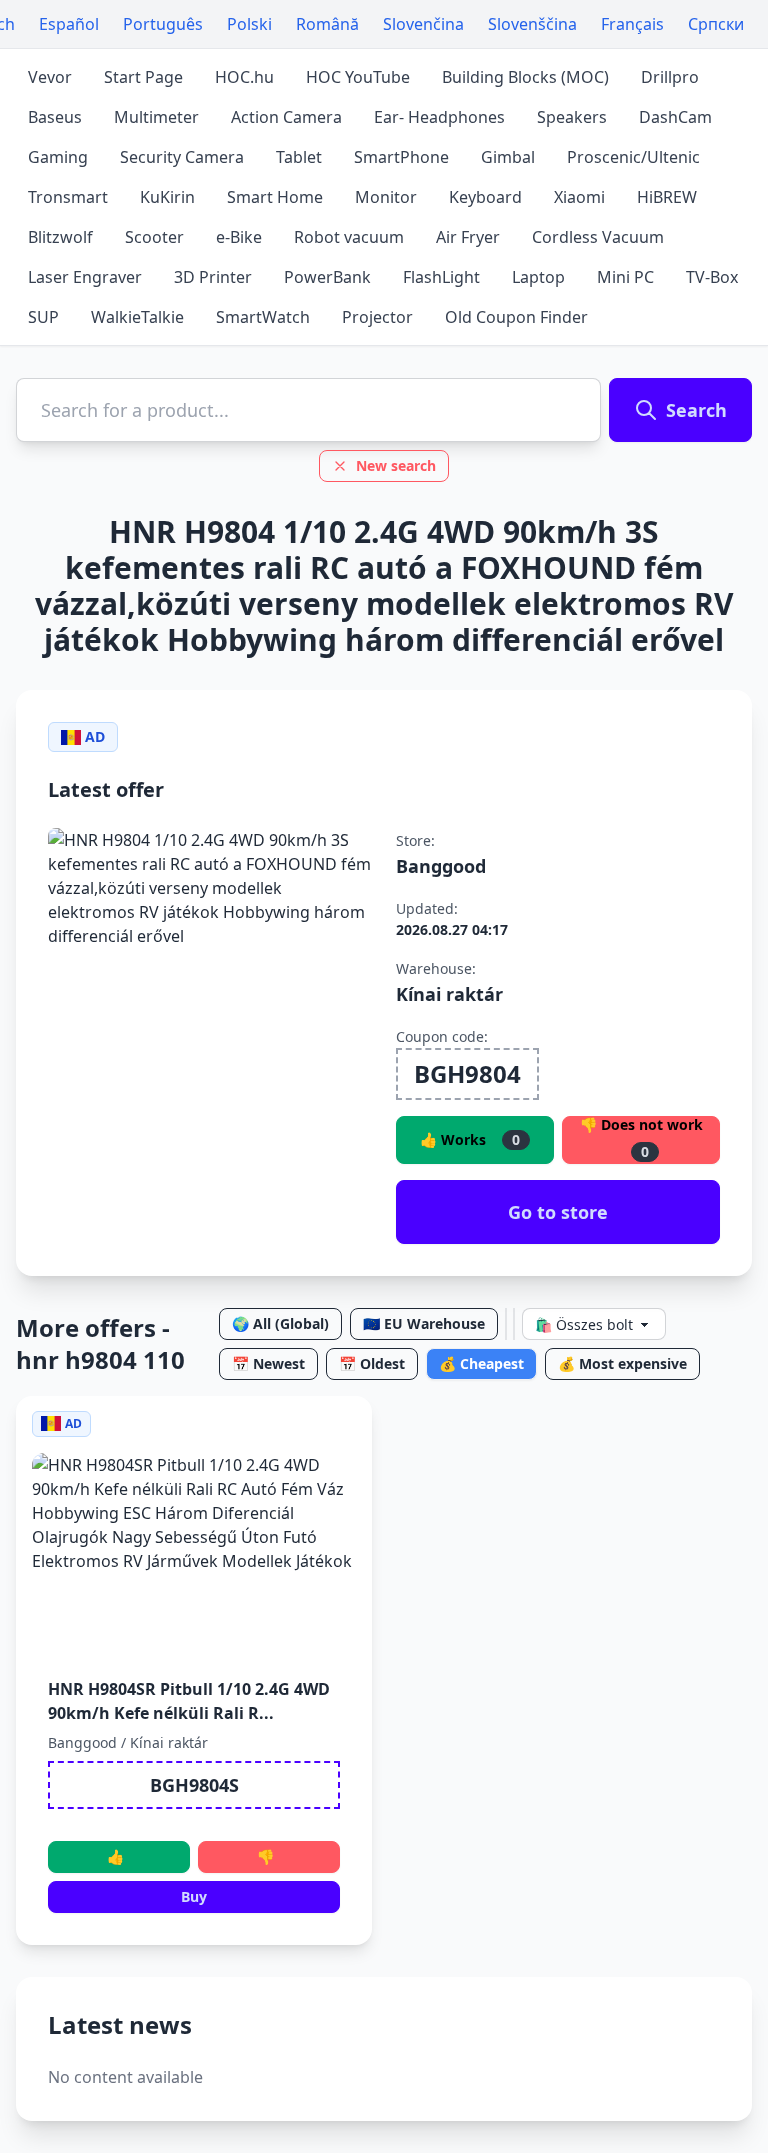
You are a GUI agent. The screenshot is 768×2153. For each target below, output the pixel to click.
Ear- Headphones (439, 117)
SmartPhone (401, 157)
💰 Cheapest (481, 1363)
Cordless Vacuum (598, 237)
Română (327, 24)
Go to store (558, 1212)
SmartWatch (263, 317)
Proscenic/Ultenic (633, 157)
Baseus (55, 117)
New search (396, 465)
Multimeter (156, 117)
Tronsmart (68, 197)
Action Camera (286, 117)
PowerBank (327, 277)
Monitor (386, 197)
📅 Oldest (372, 1363)
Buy (194, 1896)
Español (69, 24)
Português (163, 24)
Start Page (143, 77)
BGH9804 (467, 1073)
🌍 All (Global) (280, 1323)
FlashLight (441, 277)
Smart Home (275, 197)
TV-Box (712, 277)
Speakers (572, 117)
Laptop (538, 277)
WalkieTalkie (137, 317)
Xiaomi (579, 197)
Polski (249, 24)
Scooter (154, 237)
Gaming (58, 157)
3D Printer (213, 277)
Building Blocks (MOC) (525, 77)
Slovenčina (423, 24)
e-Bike (239, 237)
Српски (716, 24)
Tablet (299, 157)
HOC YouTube (358, 77)
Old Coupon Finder (516, 317)
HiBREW (667, 197)
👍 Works (470, 1139)
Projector (377, 317)
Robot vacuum (349, 237)
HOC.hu (244, 77)
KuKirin (167, 197)
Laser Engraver (85, 277)
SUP (43, 317)
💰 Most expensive (622, 1363)
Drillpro (670, 77)
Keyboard (485, 197)
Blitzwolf (60, 237)
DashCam (675, 117)
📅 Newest (268, 1363)
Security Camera (182, 157)
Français (632, 24)
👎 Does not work (641, 1138)
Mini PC (625, 277)
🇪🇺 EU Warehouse (424, 1323)
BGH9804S (194, 1785)
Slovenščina (532, 24)
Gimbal (508, 157)
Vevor (50, 77)
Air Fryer (468, 237)
